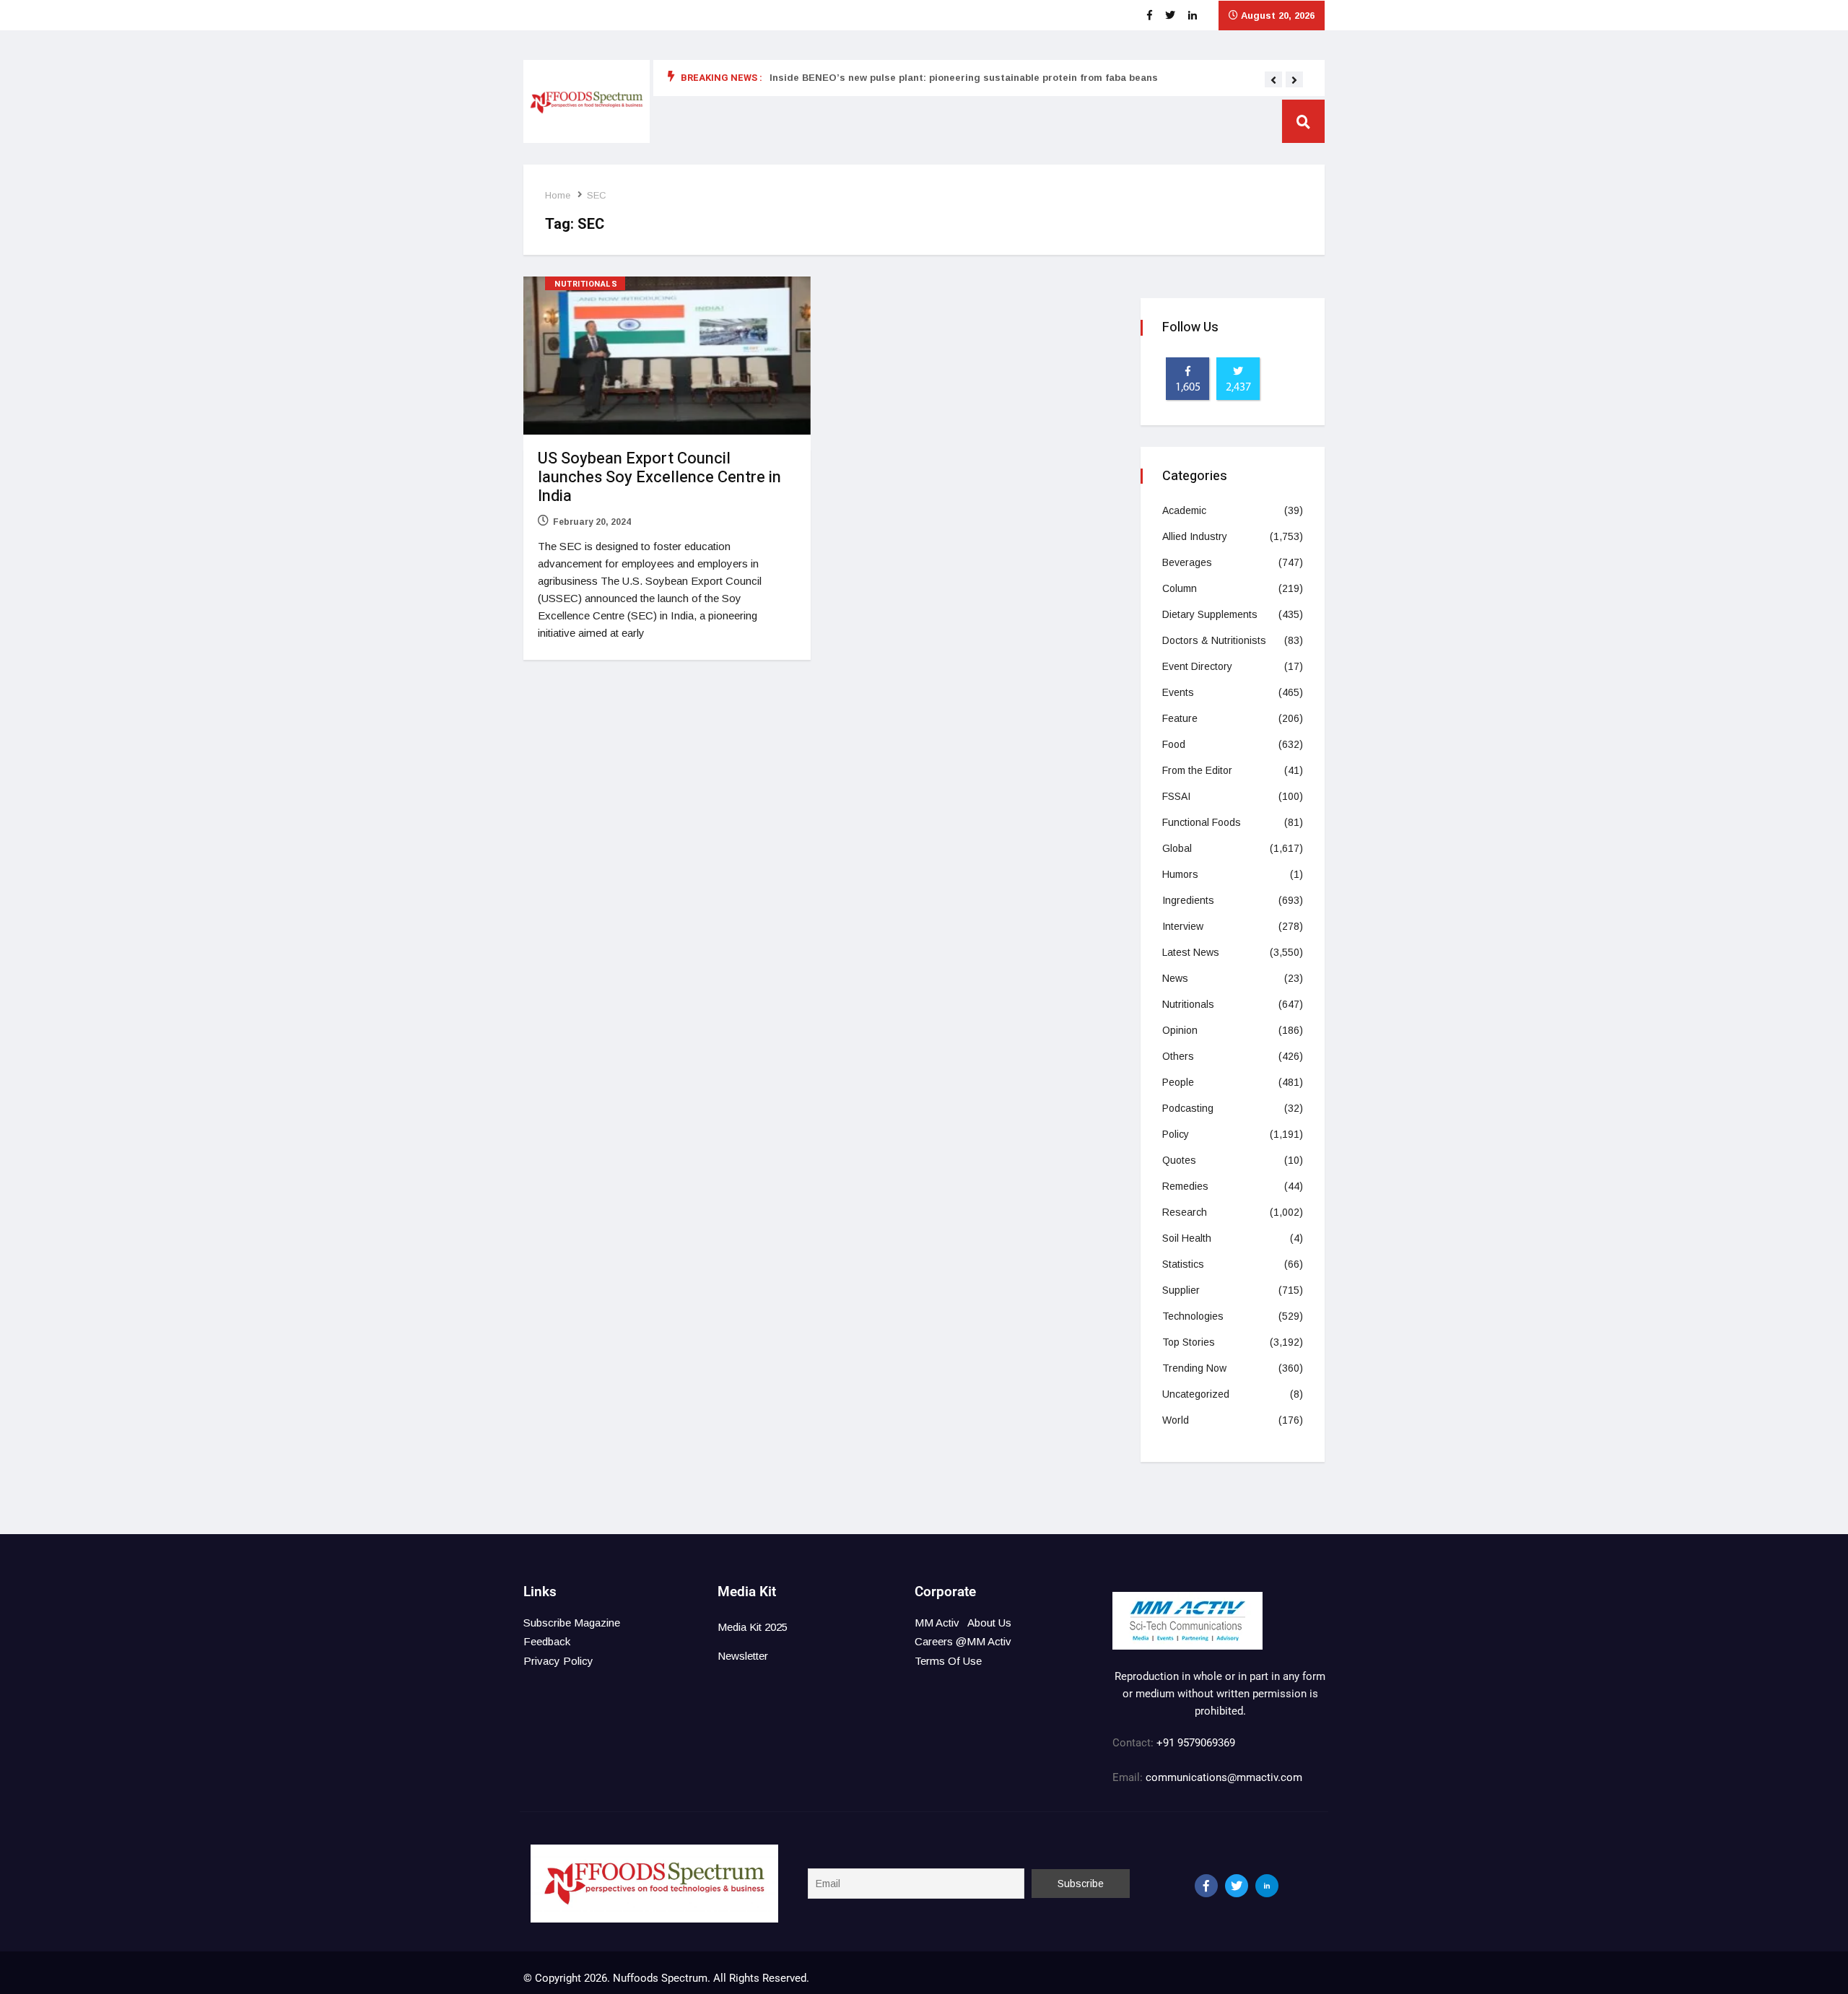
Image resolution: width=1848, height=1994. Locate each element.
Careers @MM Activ (963, 1641)
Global (1177, 848)
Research (1185, 1212)
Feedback (547, 1641)
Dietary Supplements (1210, 614)
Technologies (1193, 1316)
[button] (1273, 80)
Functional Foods (1202, 822)
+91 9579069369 (1196, 1743)
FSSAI (1176, 796)
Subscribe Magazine (572, 1623)
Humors (1180, 874)
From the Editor (1197, 770)
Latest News (1191, 952)
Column (1180, 588)
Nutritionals (586, 284)
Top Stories (1189, 1342)
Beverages (1187, 562)
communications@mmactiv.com (1222, 1777)
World (1176, 1420)
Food (1174, 744)
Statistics (1183, 1264)
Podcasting (1188, 1108)
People (1178, 1082)
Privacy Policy (558, 1661)
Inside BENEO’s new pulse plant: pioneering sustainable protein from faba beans (964, 78)
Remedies (1185, 1186)
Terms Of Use (948, 1661)
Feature (1180, 718)
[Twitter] (1237, 1886)
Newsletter (743, 1656)
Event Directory (1197, 666)
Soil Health (1187, 1238)
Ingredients (1188, 900)
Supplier (1181, 1290)
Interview (1183, 926)
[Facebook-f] (1206, 1886)
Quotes (1179, 1160)
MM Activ (937, 1623)
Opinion (1180, 1030)
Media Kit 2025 (753, 1627)
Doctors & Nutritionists (1214, 640)
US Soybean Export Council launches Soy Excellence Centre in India (659, 477)
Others (1178, 1056)
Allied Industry (1195, 536)
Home (558, 195)
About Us (989, 1623)
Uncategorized (1196, 1394)
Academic (1184, 510)
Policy (1176, 1134)
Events (1178, 692)
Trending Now (1194, 1368)
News (1175, 978)
